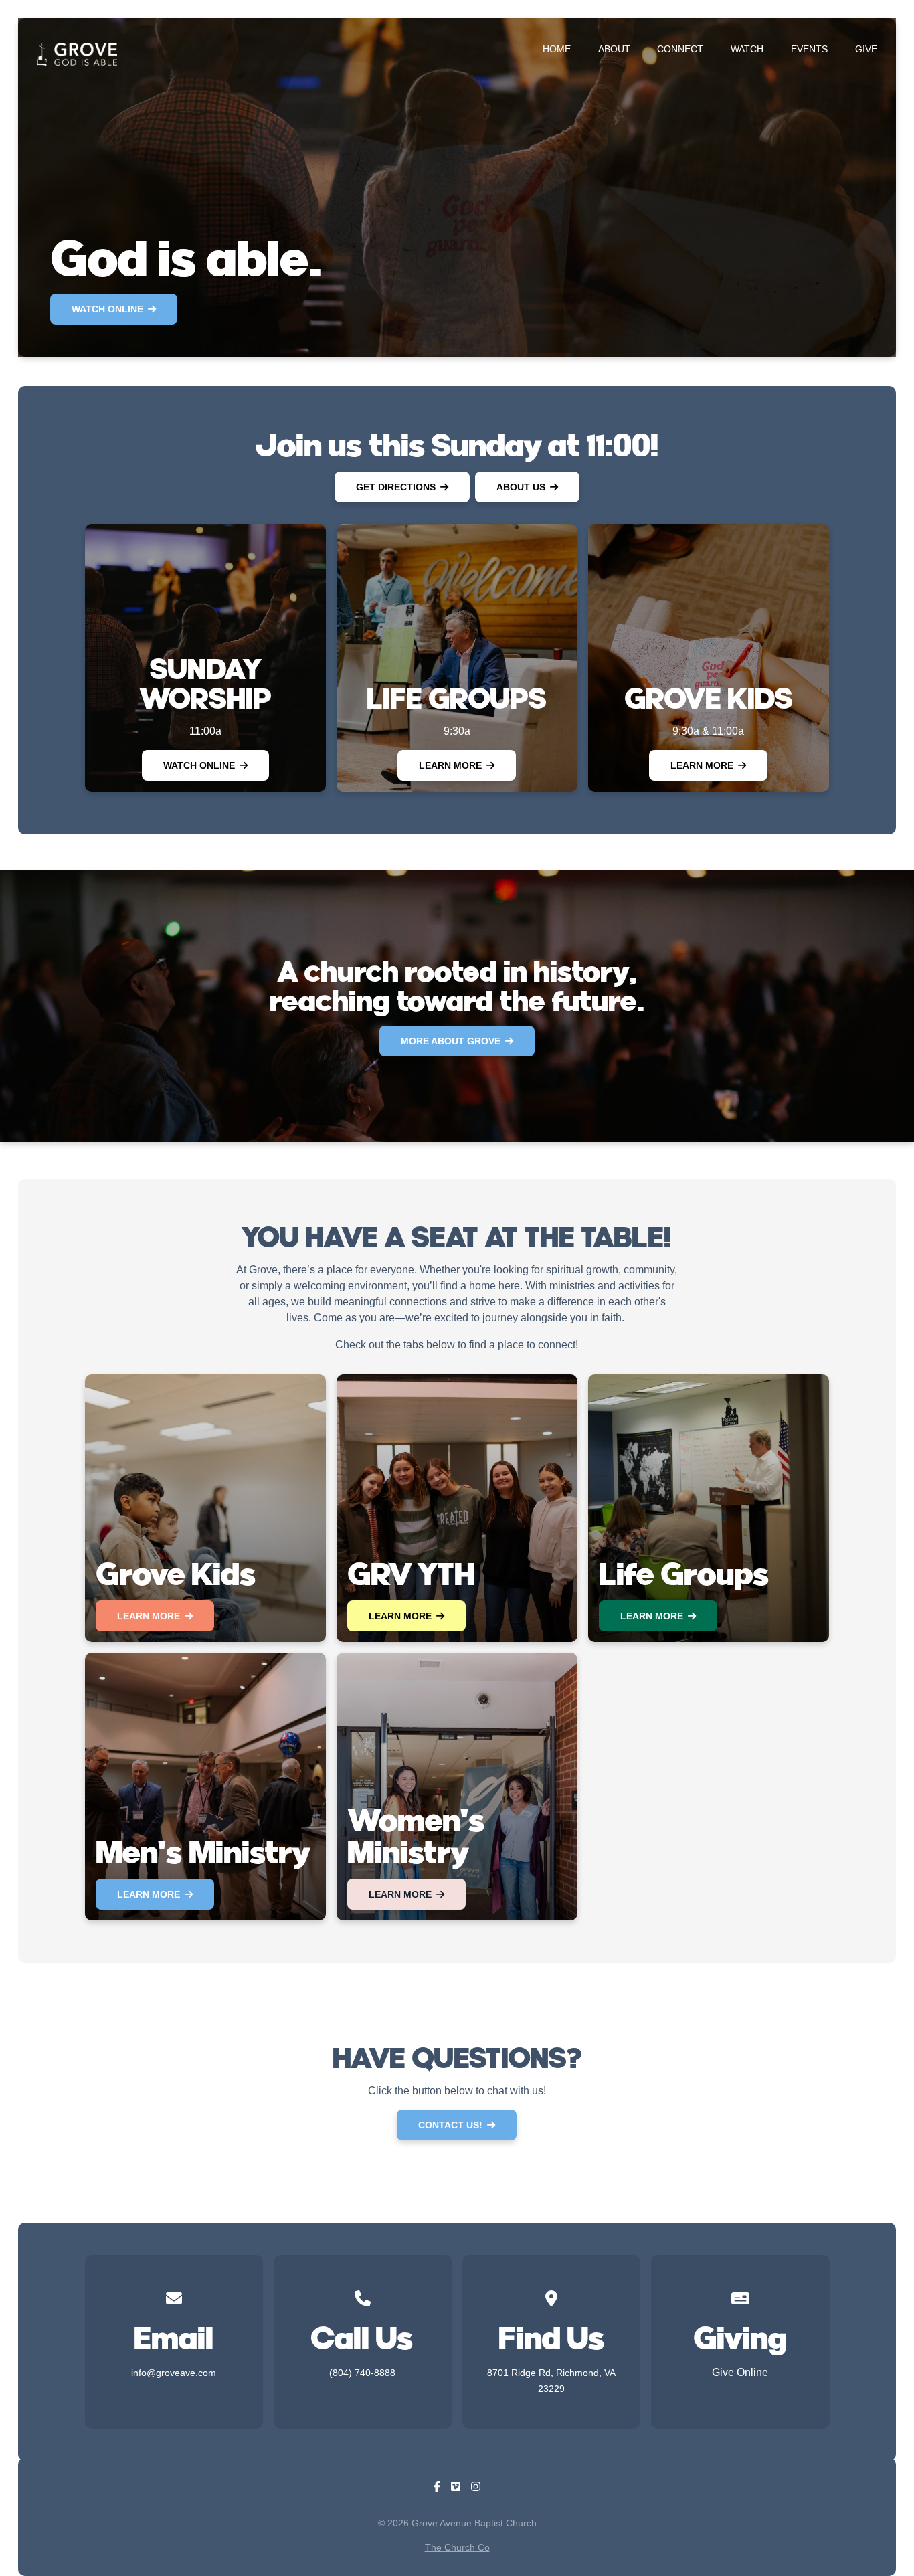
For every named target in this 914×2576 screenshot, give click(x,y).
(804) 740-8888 (362, 2373)
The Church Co (457, 2547)
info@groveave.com (174, 2373)
